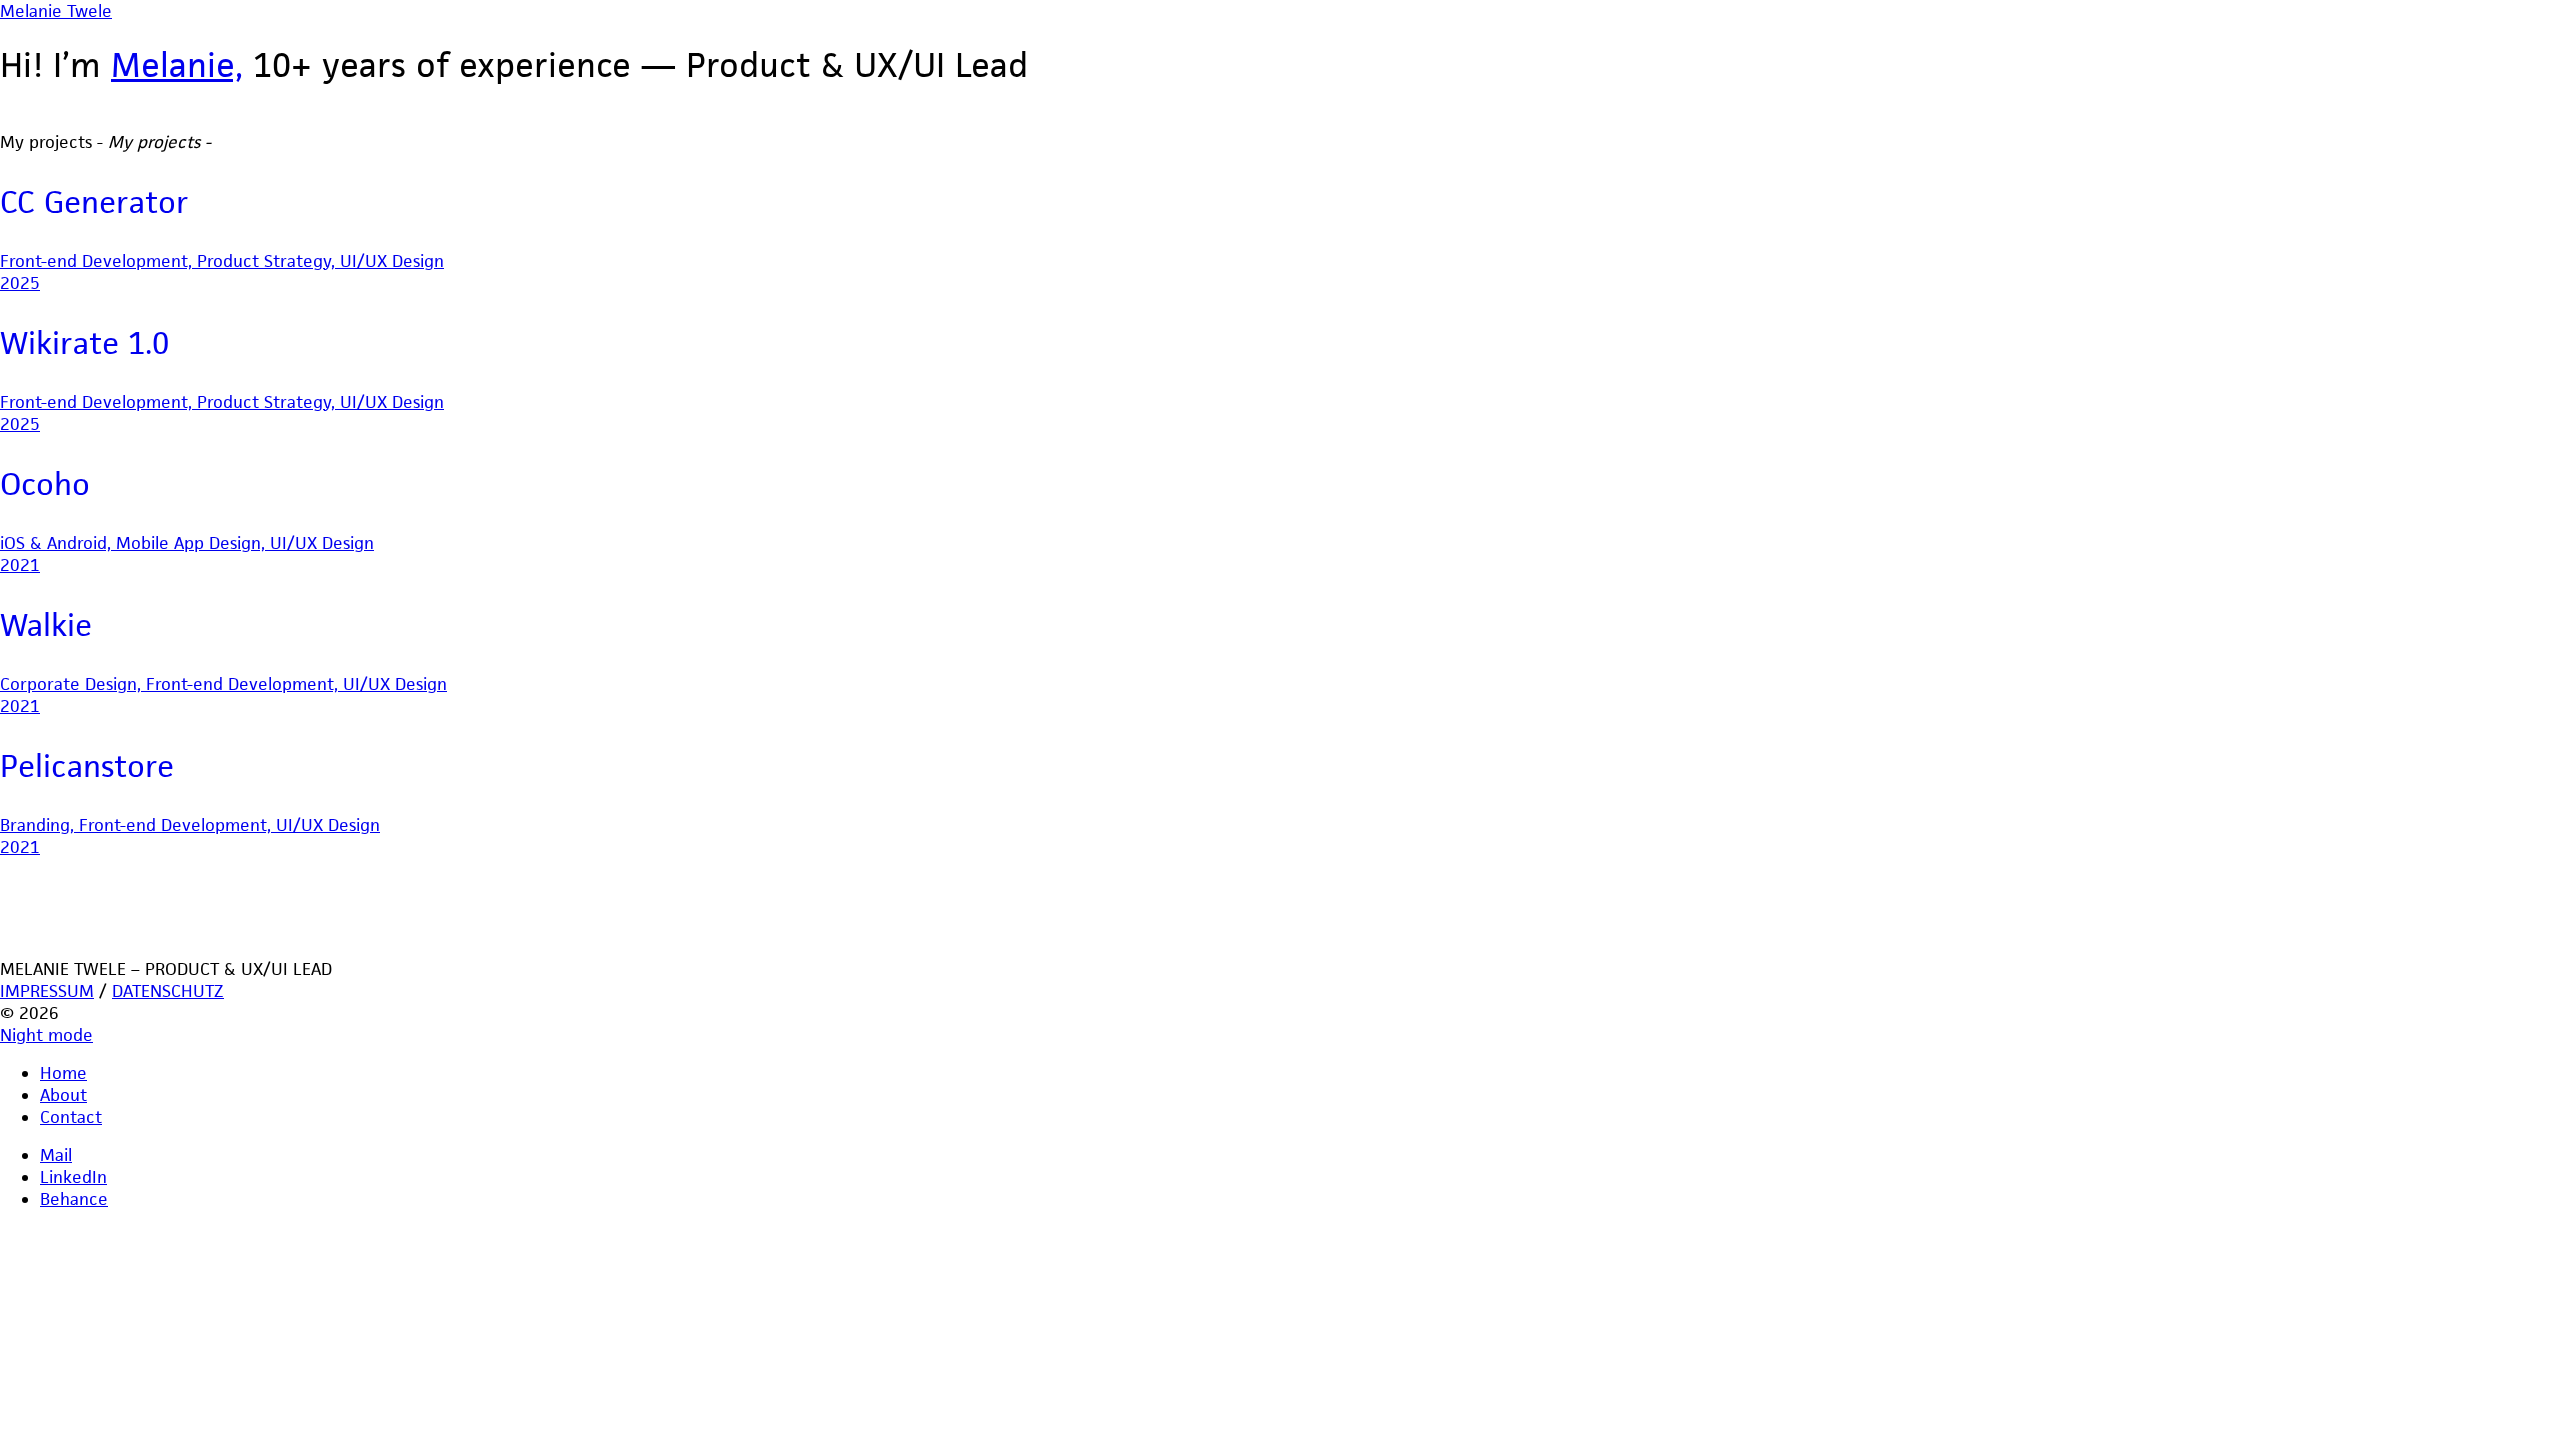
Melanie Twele (56, 11)
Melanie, (177, 65)
